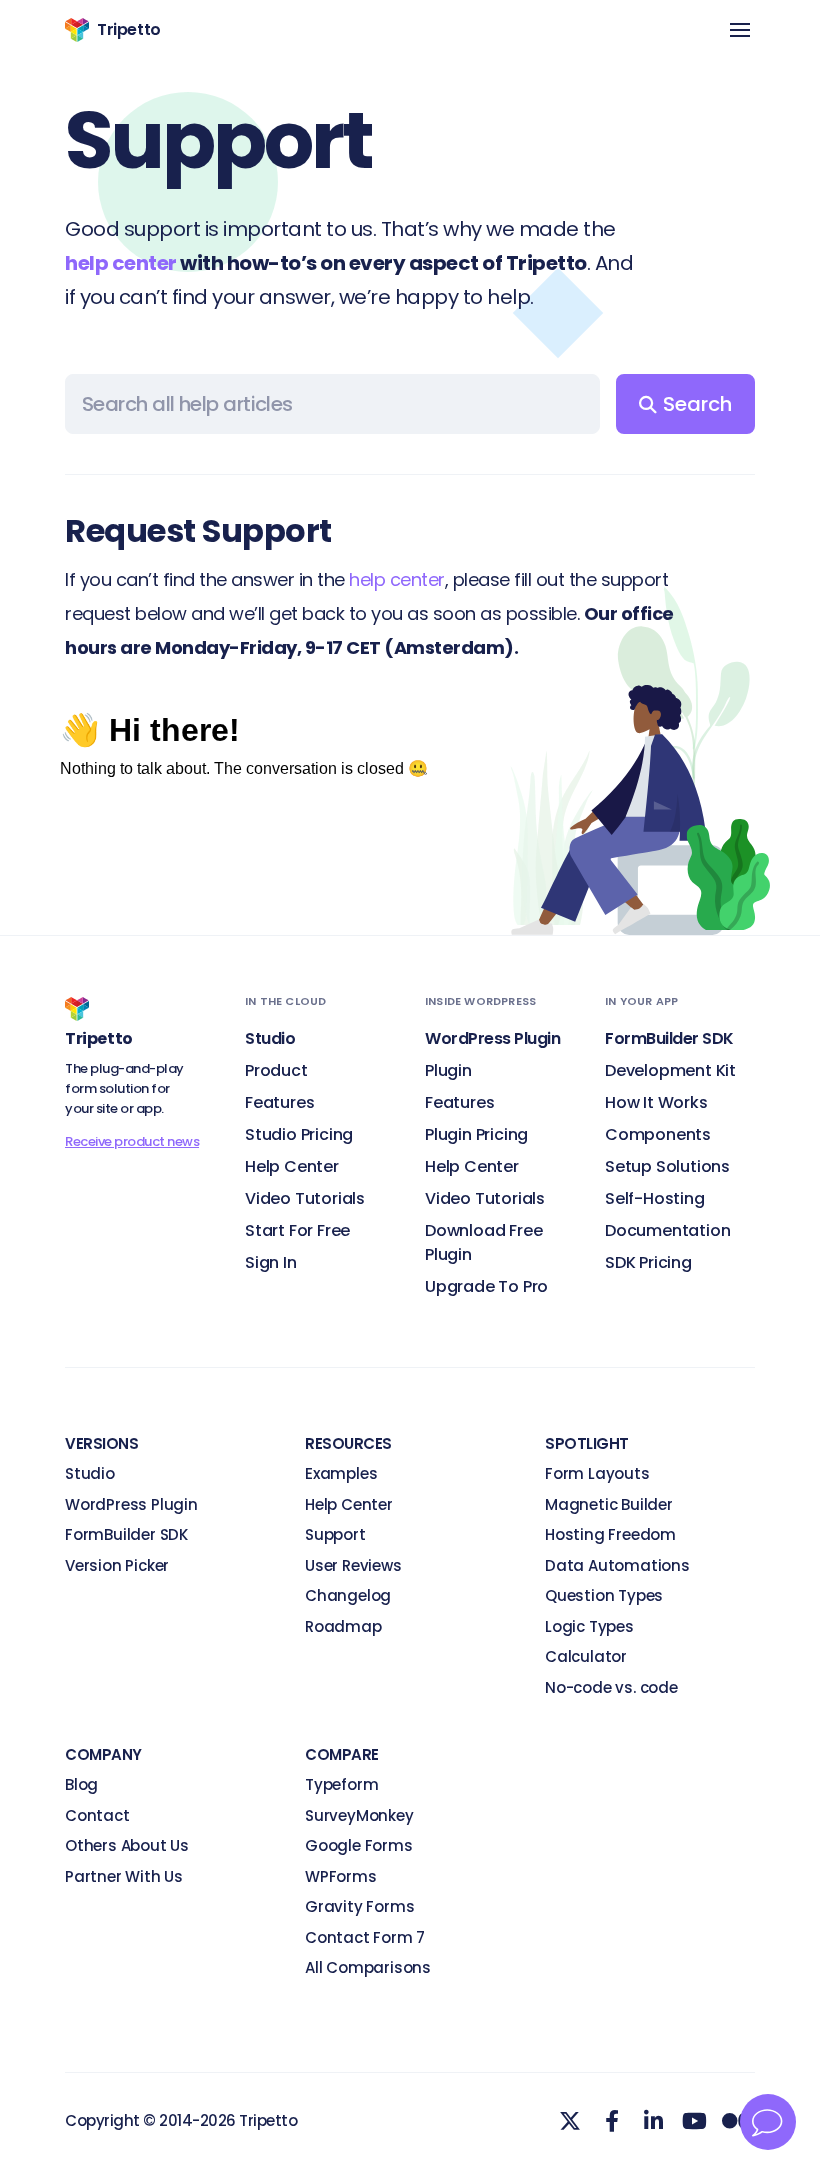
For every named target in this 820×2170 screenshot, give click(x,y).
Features (279, 1102)
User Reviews (353, 1565)
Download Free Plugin (483, 1242)
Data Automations (617, 1565)
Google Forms (359, 1845)
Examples (341, 1473)
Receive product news (132, 1141)
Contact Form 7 (365, 1937)
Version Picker (117, 1565)
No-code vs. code (611, 1687)
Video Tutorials (305, 1198)
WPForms (341, 1876)
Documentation (667, 1230)
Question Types (604, 1595)
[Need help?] (768, 2122)
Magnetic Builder (609, 1504)
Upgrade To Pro (486, 1286)
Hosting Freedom (610, 1534)
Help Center (292, 1166)
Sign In (271, 1262)
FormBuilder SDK (126, 1534)
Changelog (348, 1595)
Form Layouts (597, 1473)
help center (121, 263)
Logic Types (589, 1626)
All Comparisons (368, 1967)
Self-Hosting (655, 1198)
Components (658, 1134)
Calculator (586, 1656)
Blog (81, 1784)
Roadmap (343, 1626)
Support (335, 1534)
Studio (90, 1473)
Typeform (341, 1784)
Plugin (448, 1070)
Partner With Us (124, 1876)
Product (276, 1070)
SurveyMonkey (359, 1815)
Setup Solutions (667, 1166)
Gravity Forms (359, 1906)
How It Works (656, 1102)
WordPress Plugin (131, 1504)
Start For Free (297, 1230)
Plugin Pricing (476, 1134)
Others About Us (127, 1845)
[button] (740, 32)
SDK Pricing (648, 1262)
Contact (97, 1815)
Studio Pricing (299, 1134)
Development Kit (670, 1070)
